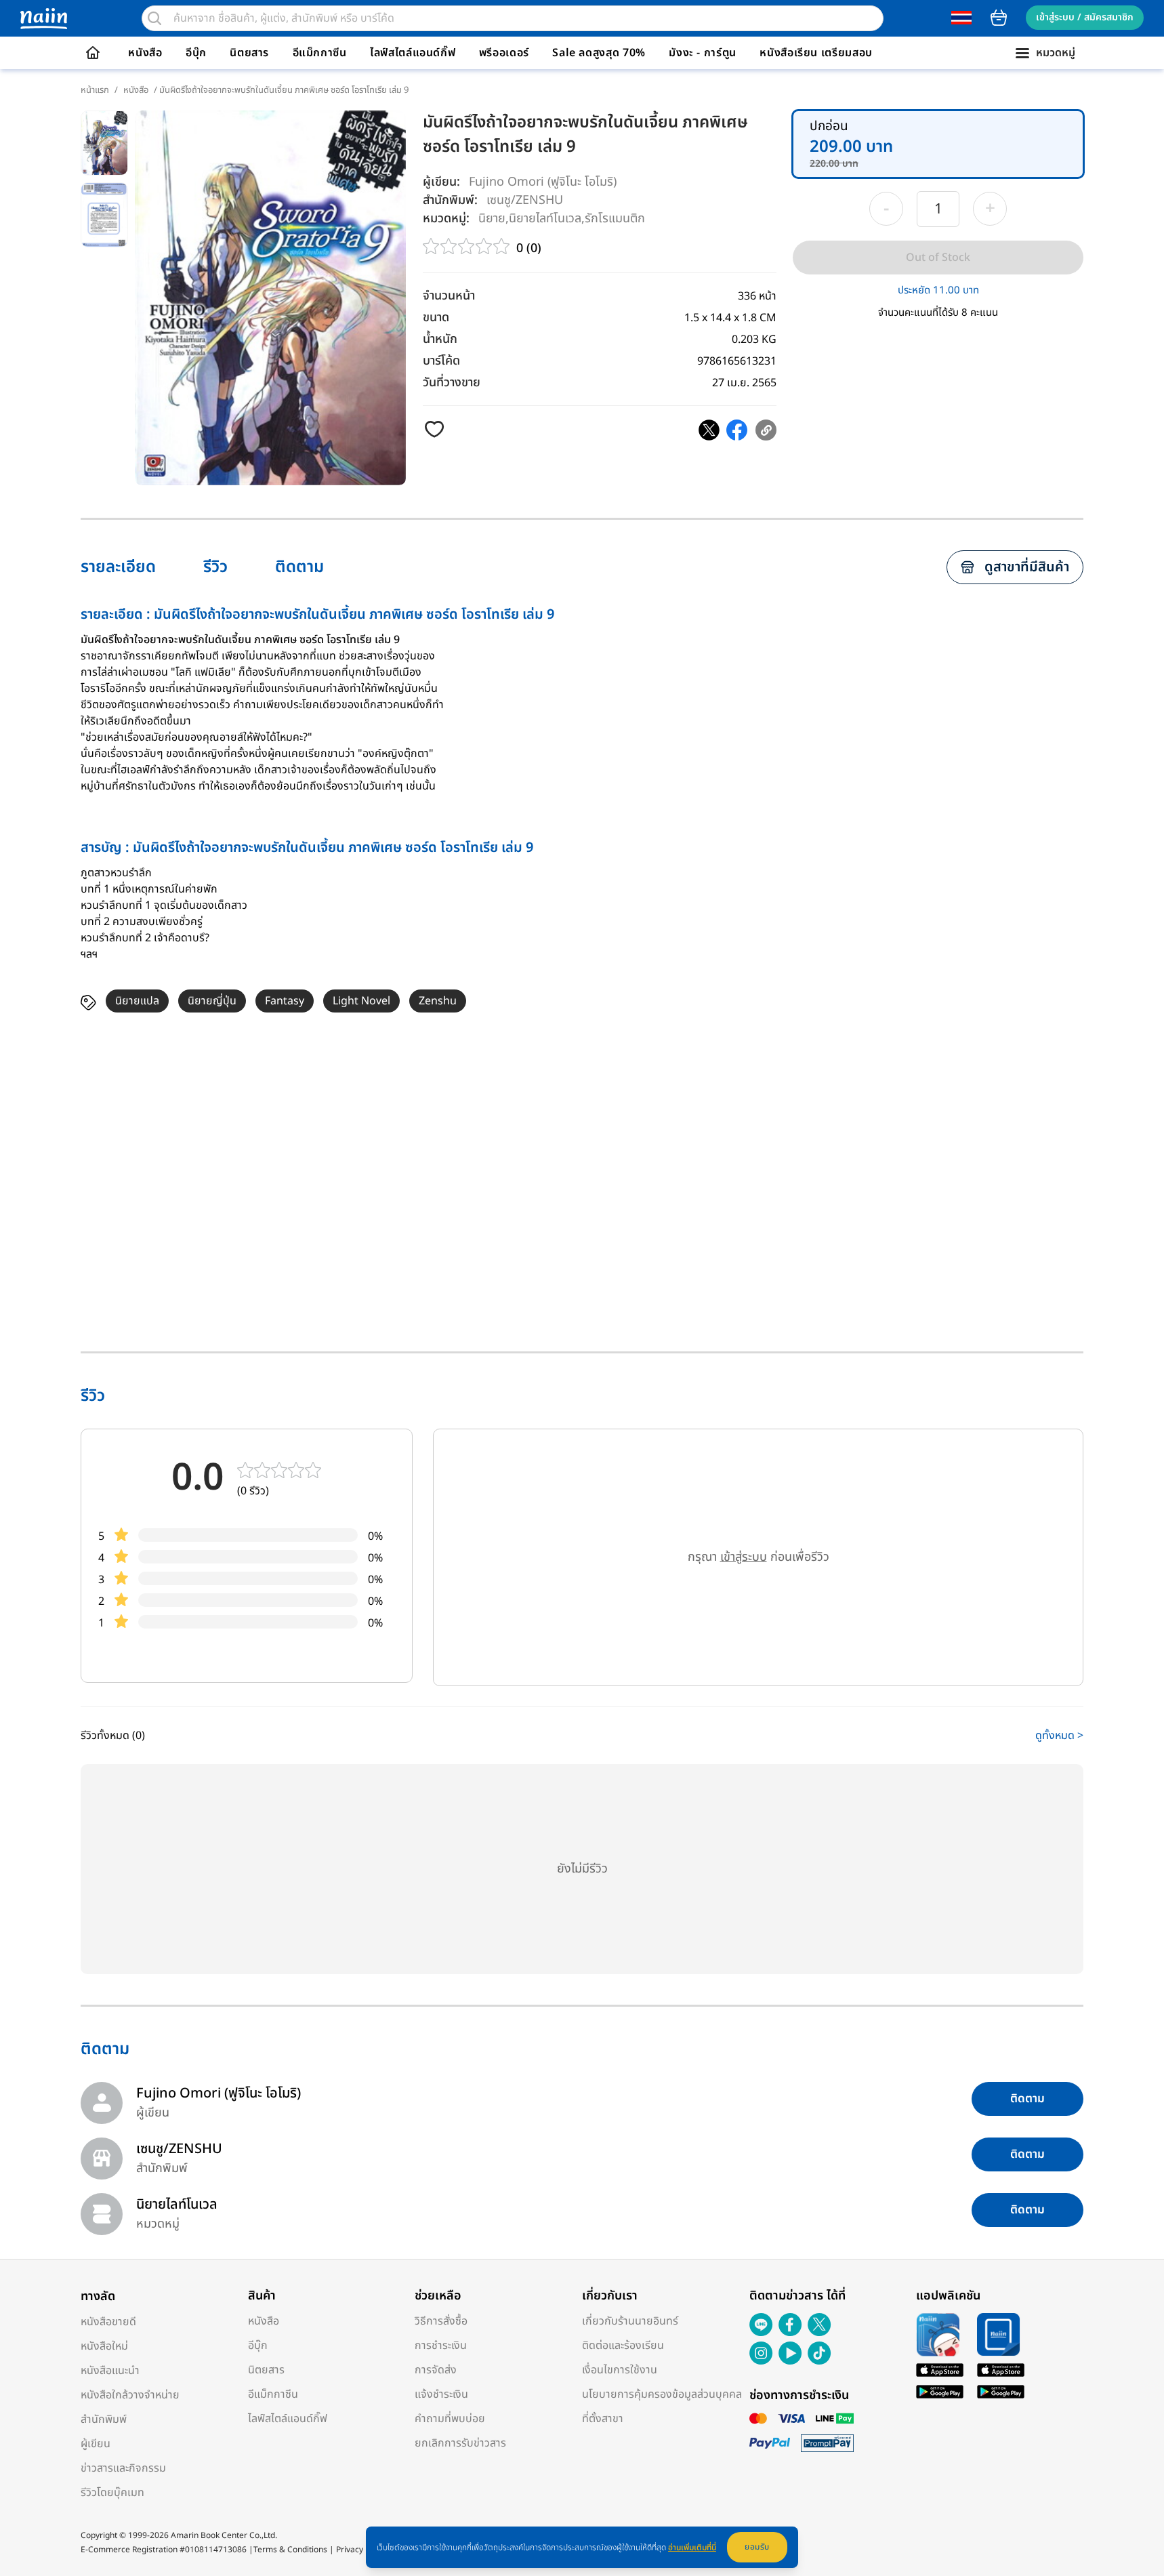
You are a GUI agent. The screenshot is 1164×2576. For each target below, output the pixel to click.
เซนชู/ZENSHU (525, 200)
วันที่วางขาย (452, 383)
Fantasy (285, 1001)
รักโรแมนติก (615, 218)
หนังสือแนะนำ (110, 2371)
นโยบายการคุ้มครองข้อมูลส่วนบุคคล (662, 2394)
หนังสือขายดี (108, 2322)
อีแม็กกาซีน (320, 53)
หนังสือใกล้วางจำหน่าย (130, 2395)
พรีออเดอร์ (504, 53)
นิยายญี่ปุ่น (212, 1001)
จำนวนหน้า (449, 296)
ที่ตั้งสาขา (603, 2419)
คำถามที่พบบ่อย (450, 2419)
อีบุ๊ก (196, 53)
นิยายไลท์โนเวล (545, 218)
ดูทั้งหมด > (1059, 1736)
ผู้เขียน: (441, 182)
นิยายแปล (137, 1001)
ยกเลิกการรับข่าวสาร (460, 2443)
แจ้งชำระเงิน (441, 2394)
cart (999, 18)
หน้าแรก (95, 90)
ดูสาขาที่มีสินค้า (1027, 567)
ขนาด (436, 318)
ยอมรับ (757, 2547)
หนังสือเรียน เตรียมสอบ (816, 53)
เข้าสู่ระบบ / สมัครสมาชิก (1085, 17)
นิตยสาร (249, 53)
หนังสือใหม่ (104, 2346)
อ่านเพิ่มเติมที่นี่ (692, 2548)
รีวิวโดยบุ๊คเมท (112, 2493)
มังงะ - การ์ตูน (703, 53)
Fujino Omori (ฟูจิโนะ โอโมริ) (543, 182)
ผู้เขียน (96, 2444)
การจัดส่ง (436, 2370)
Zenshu (438, 1001)
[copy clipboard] (766, 430)
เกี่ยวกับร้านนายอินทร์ (630, 2321)
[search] (154, 18)
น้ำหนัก (440, 339)
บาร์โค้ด (441, 361)
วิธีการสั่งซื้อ (441, 2321)
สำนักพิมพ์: (450, 200)
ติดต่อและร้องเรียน (623, 2346)
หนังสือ (145, 53)
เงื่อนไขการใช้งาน (620, 2370)
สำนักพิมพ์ (104, 2419)
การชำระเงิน (441, 2346)
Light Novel (361, 1001)
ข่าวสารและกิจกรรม (123, 2468)
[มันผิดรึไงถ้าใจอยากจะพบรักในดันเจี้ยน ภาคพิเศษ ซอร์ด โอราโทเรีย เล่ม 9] (709, 430)
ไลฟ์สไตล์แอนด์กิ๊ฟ (413, 53)
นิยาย (492, 218)
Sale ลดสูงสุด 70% (599, 53)
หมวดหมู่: (446, 219)
